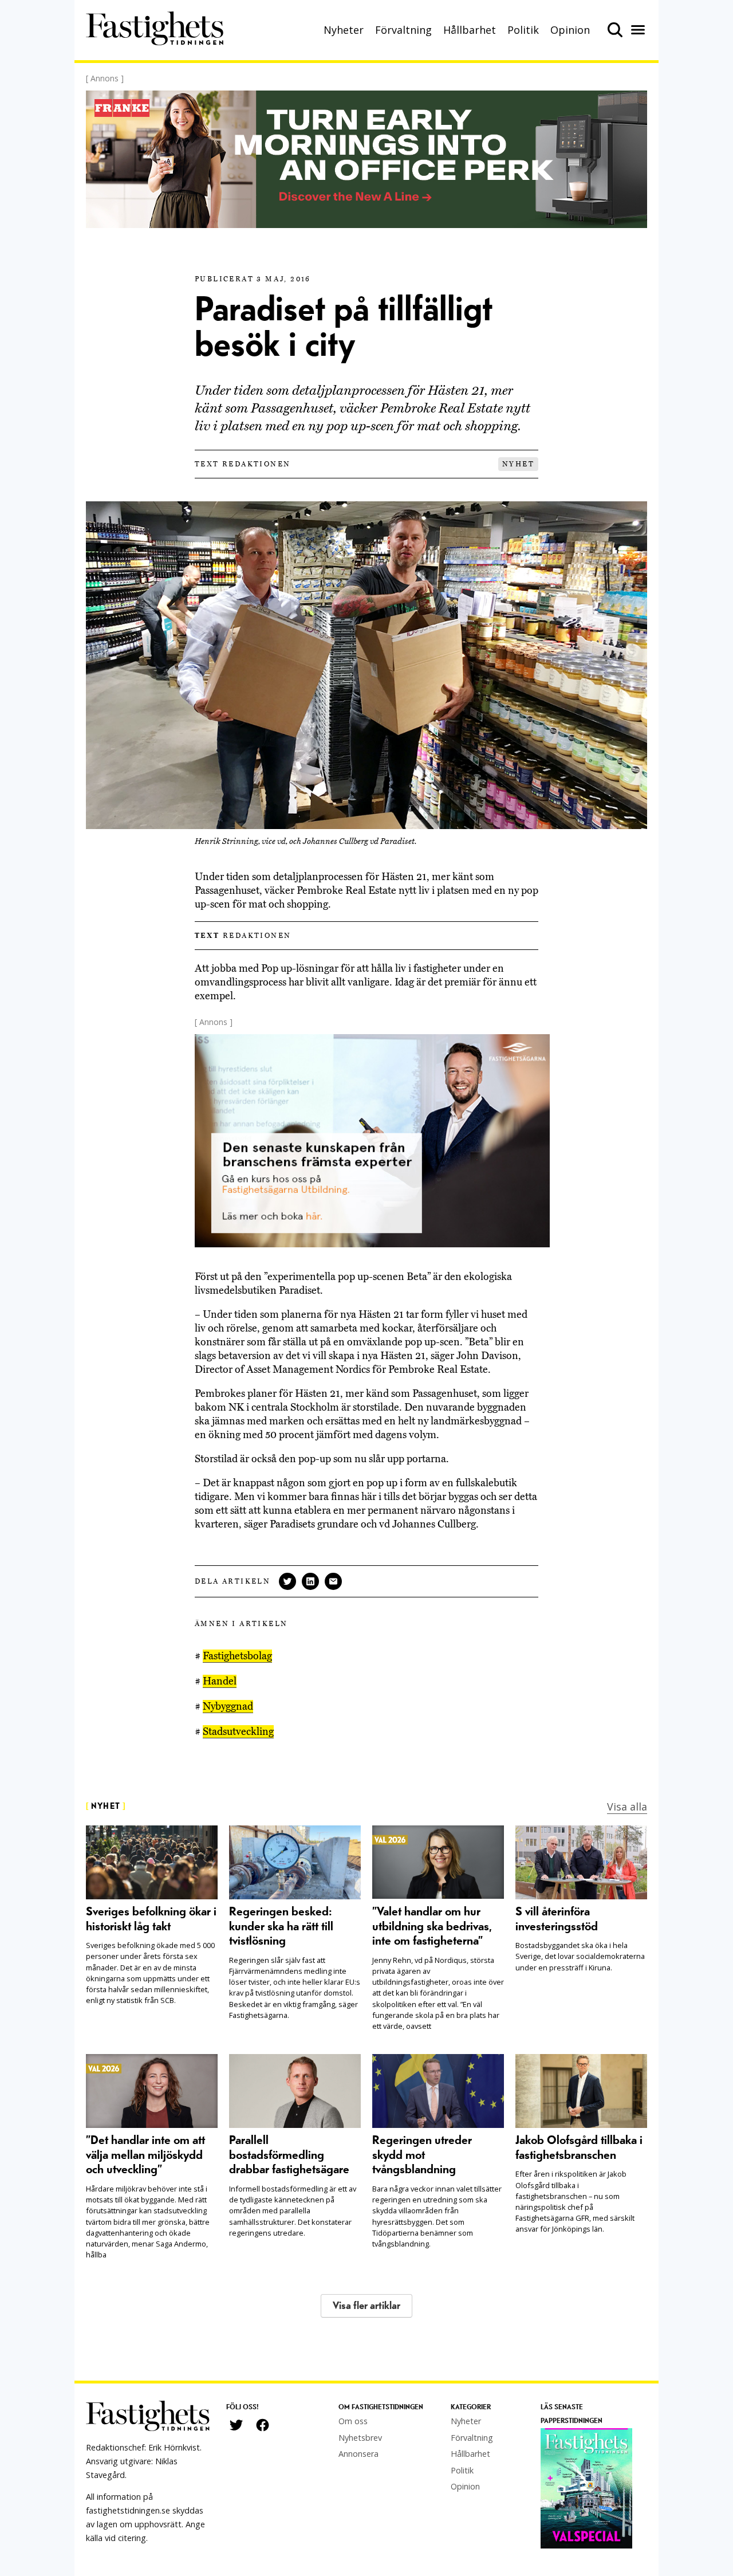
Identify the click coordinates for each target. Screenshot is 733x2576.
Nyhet (518, 464)
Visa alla (627, 1807)
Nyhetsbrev (360, 2438)
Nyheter (344, 30)
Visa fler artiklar (366, 2306)
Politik (523, 30)
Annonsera (358, 2454)
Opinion (570, 30)
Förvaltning (403, 30)
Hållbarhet (470, 30)
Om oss (353, 2421)
